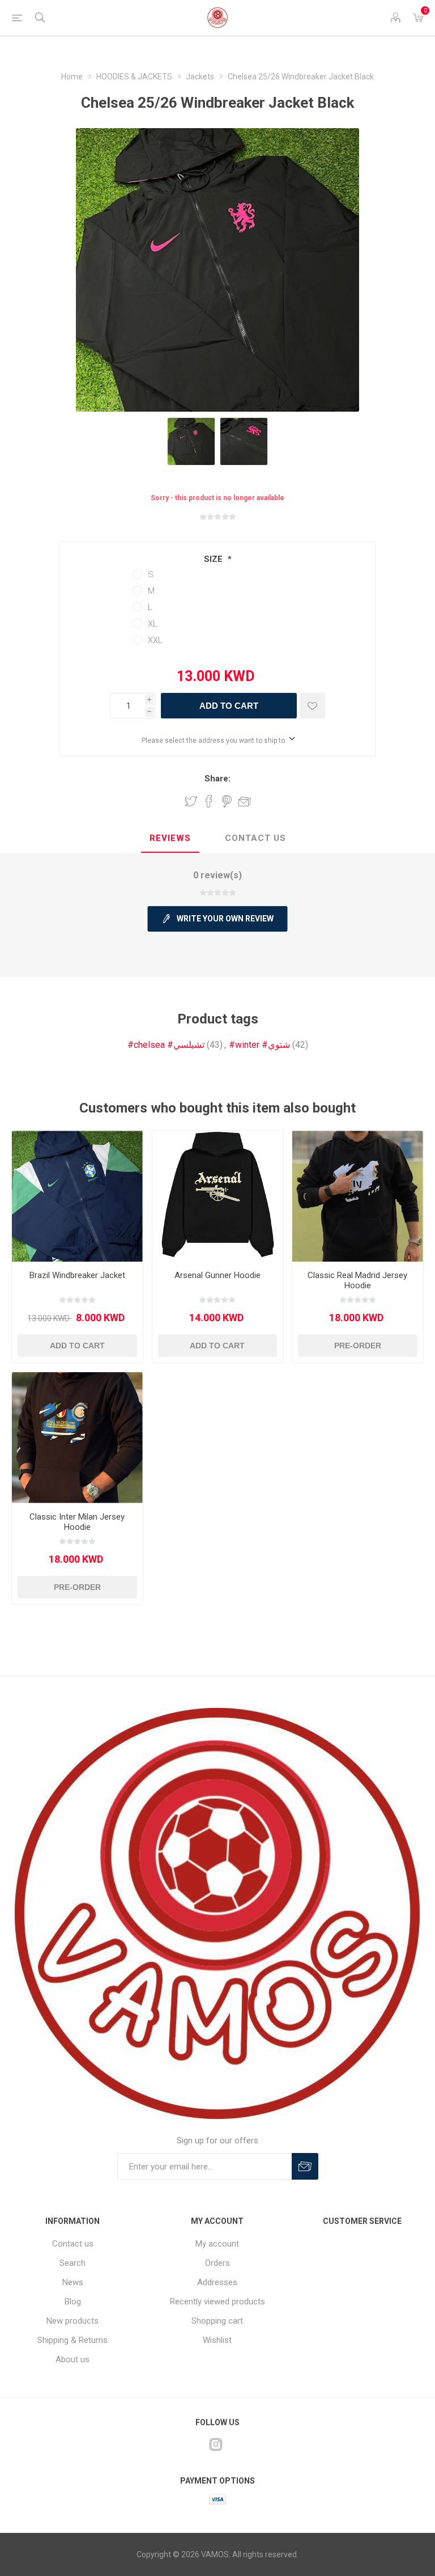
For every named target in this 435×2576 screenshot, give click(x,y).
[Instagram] (216, 2444)
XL (153, 624)
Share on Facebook (209, 801)
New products (72, 2321)
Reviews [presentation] (170, 838)
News (73, 2282)
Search (72, 2263)
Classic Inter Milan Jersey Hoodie (77, 1522)
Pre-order (358, 1346)
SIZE (214, 559)
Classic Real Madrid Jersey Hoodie (357, 1280)
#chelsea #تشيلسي (166, 1045)
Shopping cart (217, 2321)
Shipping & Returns (72, 2340)
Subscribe (305, 2166)
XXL (155, 640)
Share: (217, 779)
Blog (73, 2302)
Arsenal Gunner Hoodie (217, 1275)
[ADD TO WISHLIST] (312, 706)
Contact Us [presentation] (255, 838)
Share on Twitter (191, 801)
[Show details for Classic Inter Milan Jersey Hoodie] (77, 1438)
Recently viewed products (217, 2302)
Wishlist (217, 2340)
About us (72, 2359)
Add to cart (229, 706)
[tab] (170, 839)
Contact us (73, 2244)
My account (217, 2244)
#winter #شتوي (259, 1045)
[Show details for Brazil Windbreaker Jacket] (77, 1196)
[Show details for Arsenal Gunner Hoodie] (218, 1196)
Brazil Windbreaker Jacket (77, 1275)
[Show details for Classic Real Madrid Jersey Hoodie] (358, 1196)
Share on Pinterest (227, 801)
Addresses (217, 2282)
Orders (217, 2263)
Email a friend (245, 801)
